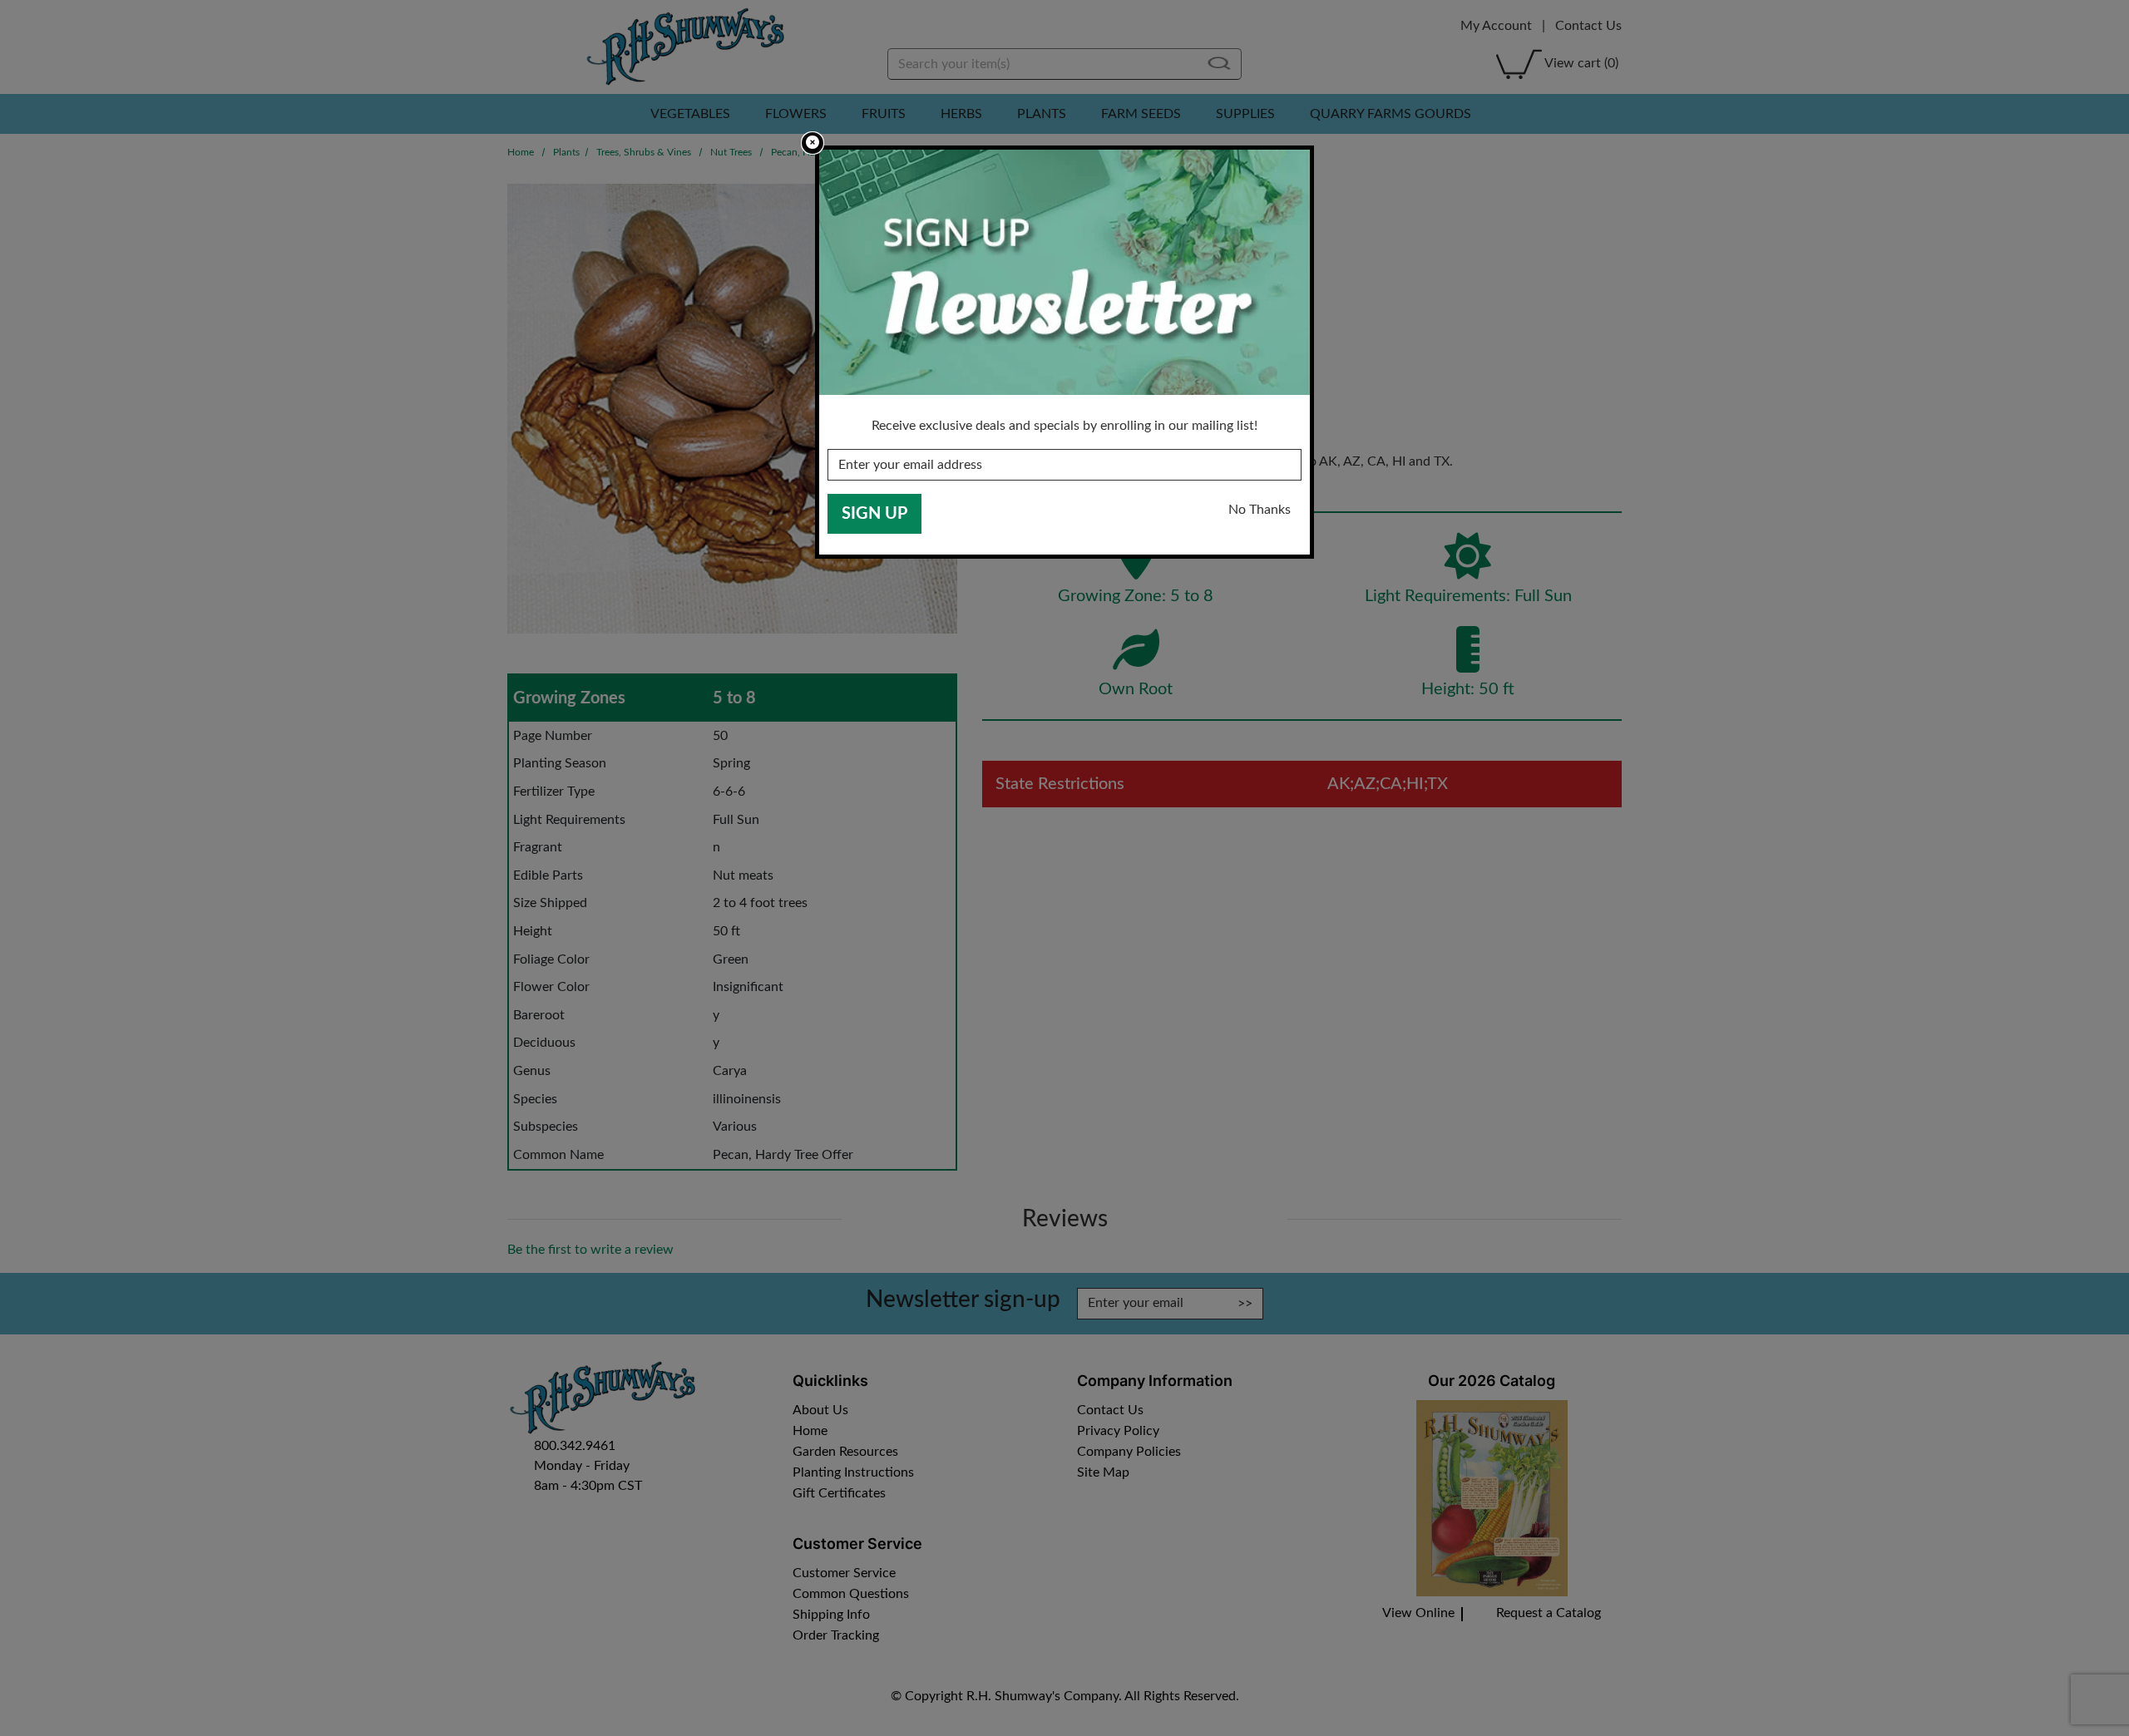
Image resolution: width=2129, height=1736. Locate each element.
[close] (813, 143)
